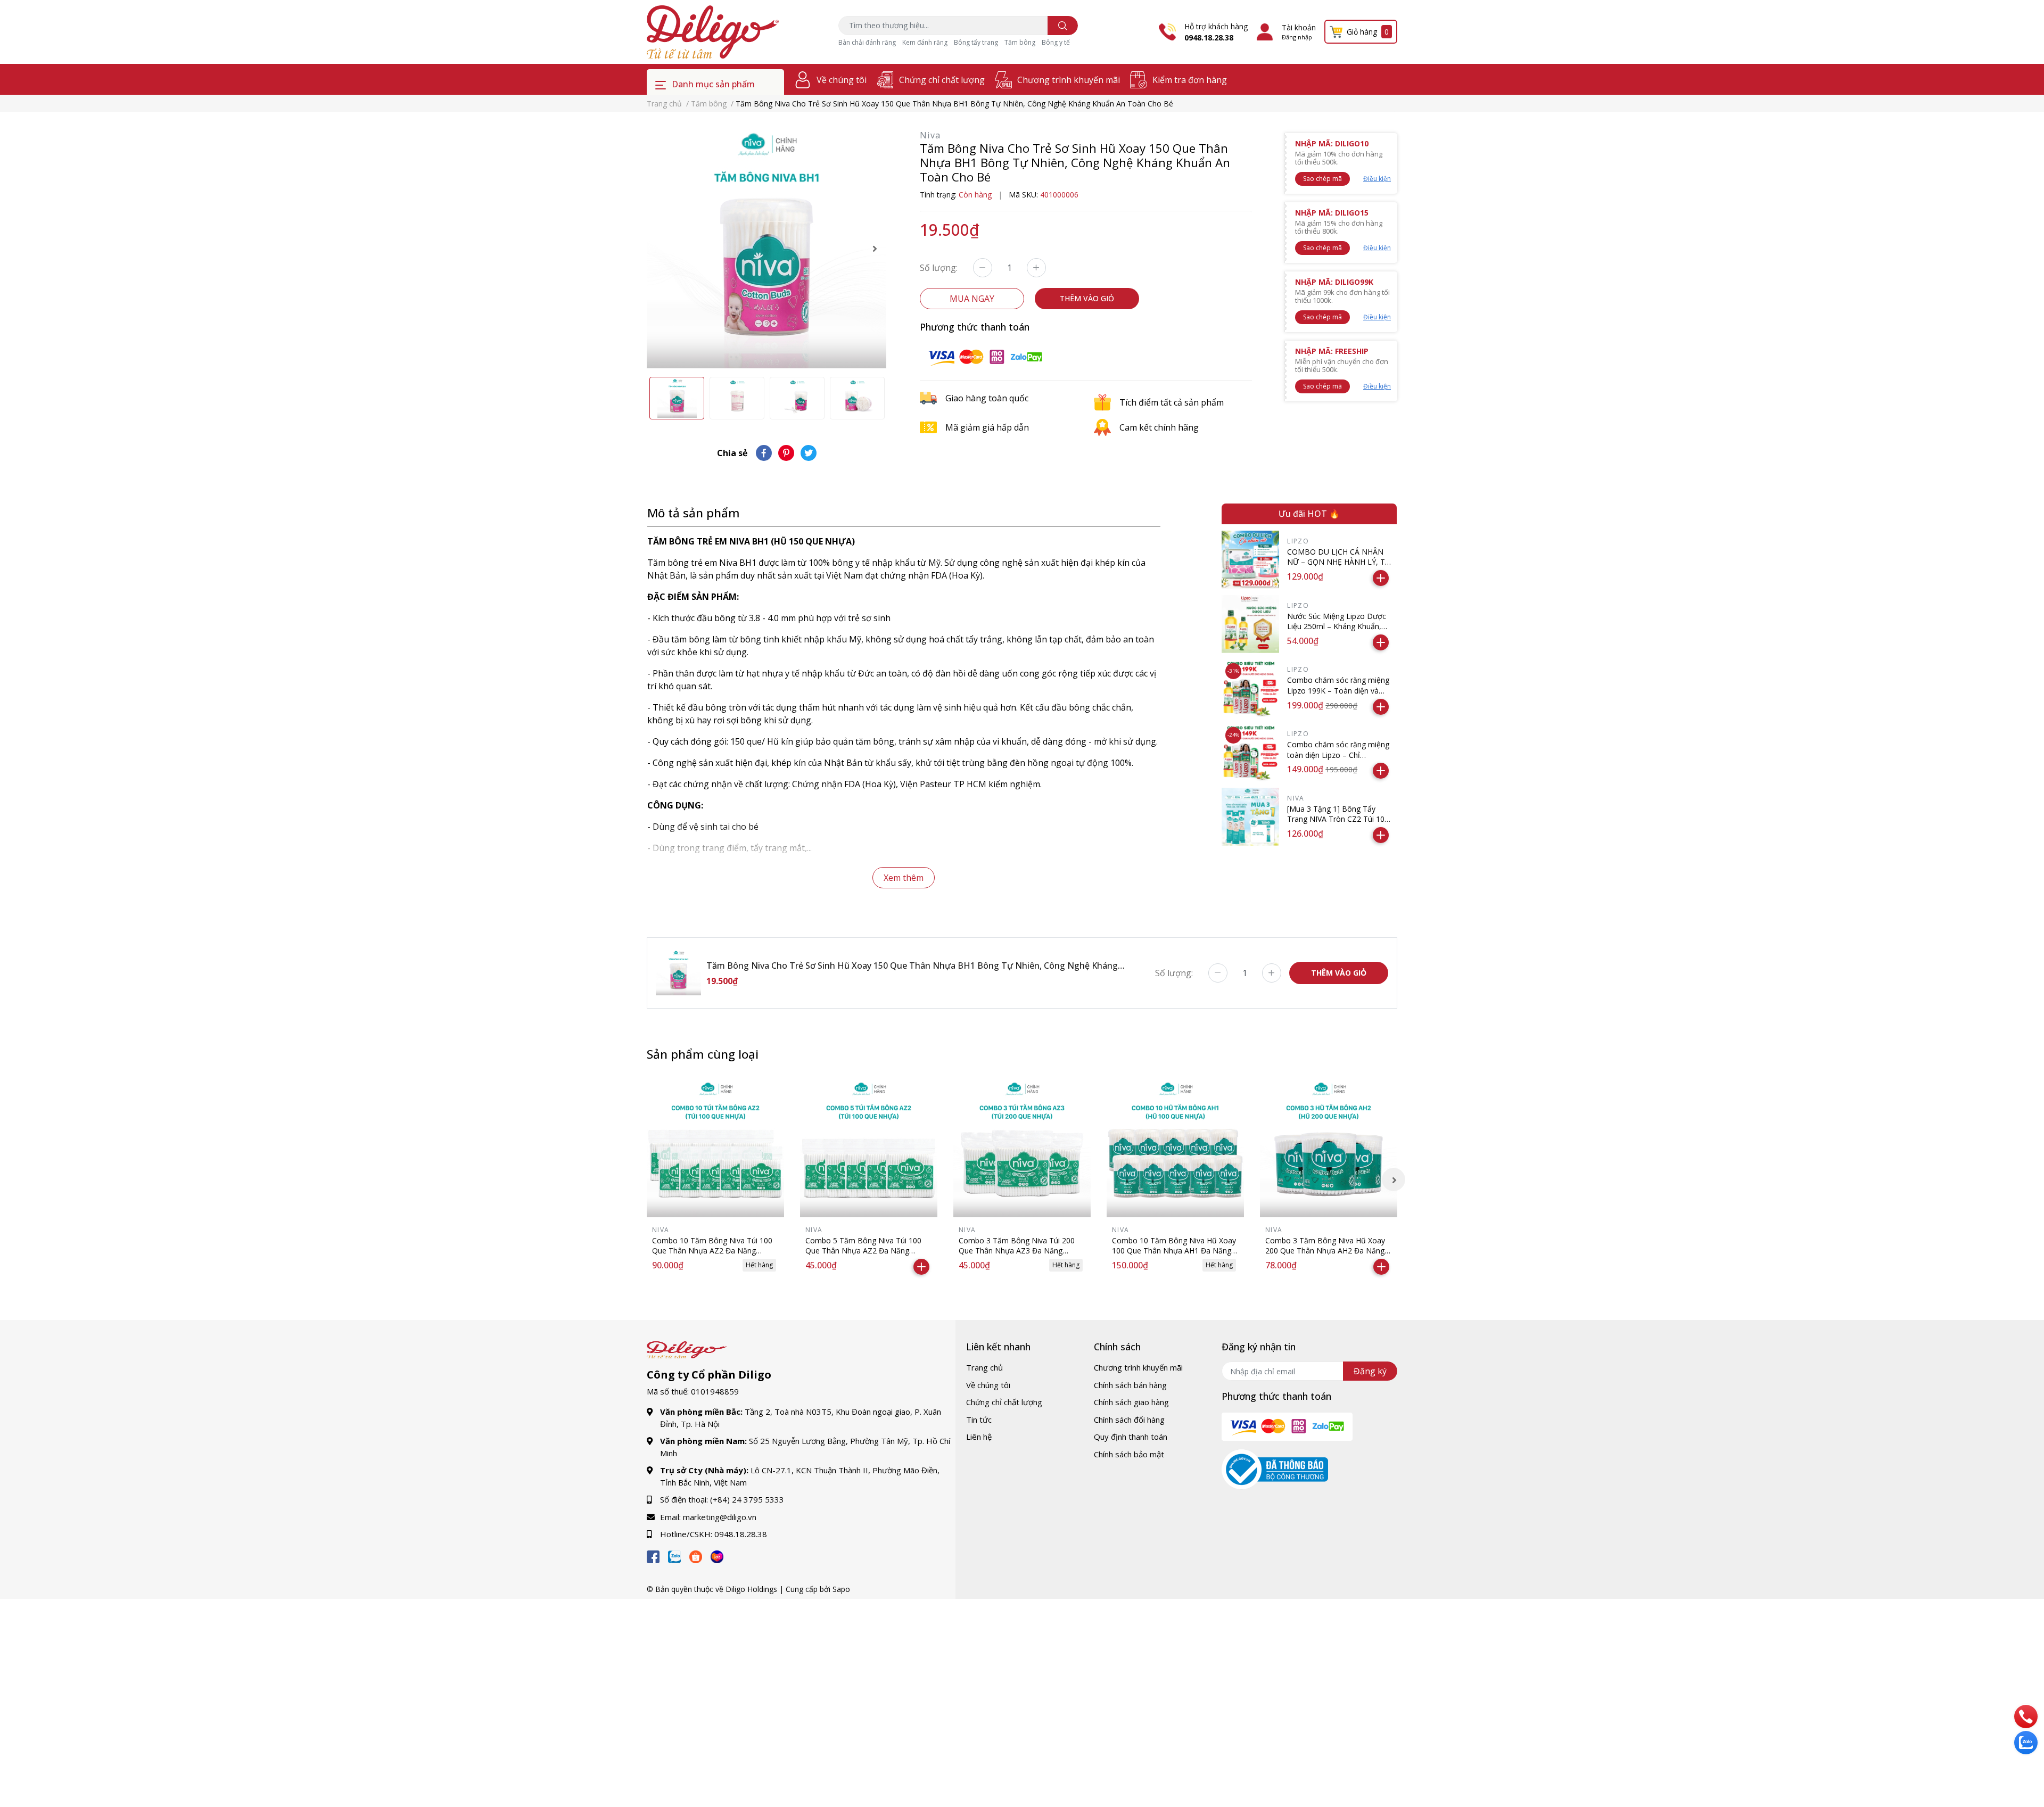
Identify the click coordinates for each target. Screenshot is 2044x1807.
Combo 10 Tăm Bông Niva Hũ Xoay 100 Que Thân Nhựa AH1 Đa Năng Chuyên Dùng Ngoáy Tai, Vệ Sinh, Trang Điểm (1174, 1256)
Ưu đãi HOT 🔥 (1309, 514)
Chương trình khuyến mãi (1069, 80)
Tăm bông (1020, 42)
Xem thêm (904, 878)
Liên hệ (979, 1437)
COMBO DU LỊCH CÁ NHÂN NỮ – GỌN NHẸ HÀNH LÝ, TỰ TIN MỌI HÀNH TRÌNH (1339, 562)
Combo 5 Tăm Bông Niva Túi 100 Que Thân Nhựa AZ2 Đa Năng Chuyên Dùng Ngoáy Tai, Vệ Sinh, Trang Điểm (863, 1256)
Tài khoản (1299, 27)
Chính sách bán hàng (1130, 1385)
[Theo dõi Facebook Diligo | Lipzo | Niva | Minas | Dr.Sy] (653, 1555)
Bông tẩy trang (976, 42)
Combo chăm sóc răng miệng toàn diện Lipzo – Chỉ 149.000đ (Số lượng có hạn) (1338, 755)
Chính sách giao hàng (1131, 1402)
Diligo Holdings (751, 1589)
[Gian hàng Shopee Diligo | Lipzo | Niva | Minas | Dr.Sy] (696, 1555)
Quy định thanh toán (1131, 1437)
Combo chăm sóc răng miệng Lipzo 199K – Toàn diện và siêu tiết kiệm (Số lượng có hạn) (1338, 696)
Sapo (841, 1589)
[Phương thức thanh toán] (985, 356)
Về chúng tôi (842, 80)
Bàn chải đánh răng (867, 42)
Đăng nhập (1297, 37)
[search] (1063, 26)
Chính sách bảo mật (1129, 1454)
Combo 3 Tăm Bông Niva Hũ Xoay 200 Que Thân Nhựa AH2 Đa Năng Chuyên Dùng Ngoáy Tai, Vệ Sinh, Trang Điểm (1325, 1256)
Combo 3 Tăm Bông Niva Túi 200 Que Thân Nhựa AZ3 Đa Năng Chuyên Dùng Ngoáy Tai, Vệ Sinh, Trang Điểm (1017, 1256)
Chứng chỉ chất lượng (942, 80)
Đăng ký (1370, 1371)
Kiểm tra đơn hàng (1190, 80)
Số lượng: (939, 268)
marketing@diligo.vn (720, 1517)
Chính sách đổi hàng (1129, 1420)
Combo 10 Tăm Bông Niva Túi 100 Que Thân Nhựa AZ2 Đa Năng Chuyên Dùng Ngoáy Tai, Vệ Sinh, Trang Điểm (712, 1256)
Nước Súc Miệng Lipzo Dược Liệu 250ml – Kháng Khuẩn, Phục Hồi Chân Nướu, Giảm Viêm (1337, 632)
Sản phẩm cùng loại (703, 1054)
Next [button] (875, 249)
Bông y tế (1056, 42)
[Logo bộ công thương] (1275, 1468)
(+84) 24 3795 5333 (747, 1499)
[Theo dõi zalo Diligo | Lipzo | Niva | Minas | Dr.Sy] (674, 1555)
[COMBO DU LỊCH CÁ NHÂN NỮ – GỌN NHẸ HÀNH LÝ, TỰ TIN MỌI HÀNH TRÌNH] (1251, 560)
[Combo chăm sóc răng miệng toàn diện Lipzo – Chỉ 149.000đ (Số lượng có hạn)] (1251, 752)
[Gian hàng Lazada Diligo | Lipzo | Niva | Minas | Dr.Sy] (717, 1555)
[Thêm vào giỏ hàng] (1381, 578)
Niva (930, 135)
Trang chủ (984, 1367)
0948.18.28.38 (1209, 38)
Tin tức (979, 1420)
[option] (767, 249)
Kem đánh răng (925, 42)
